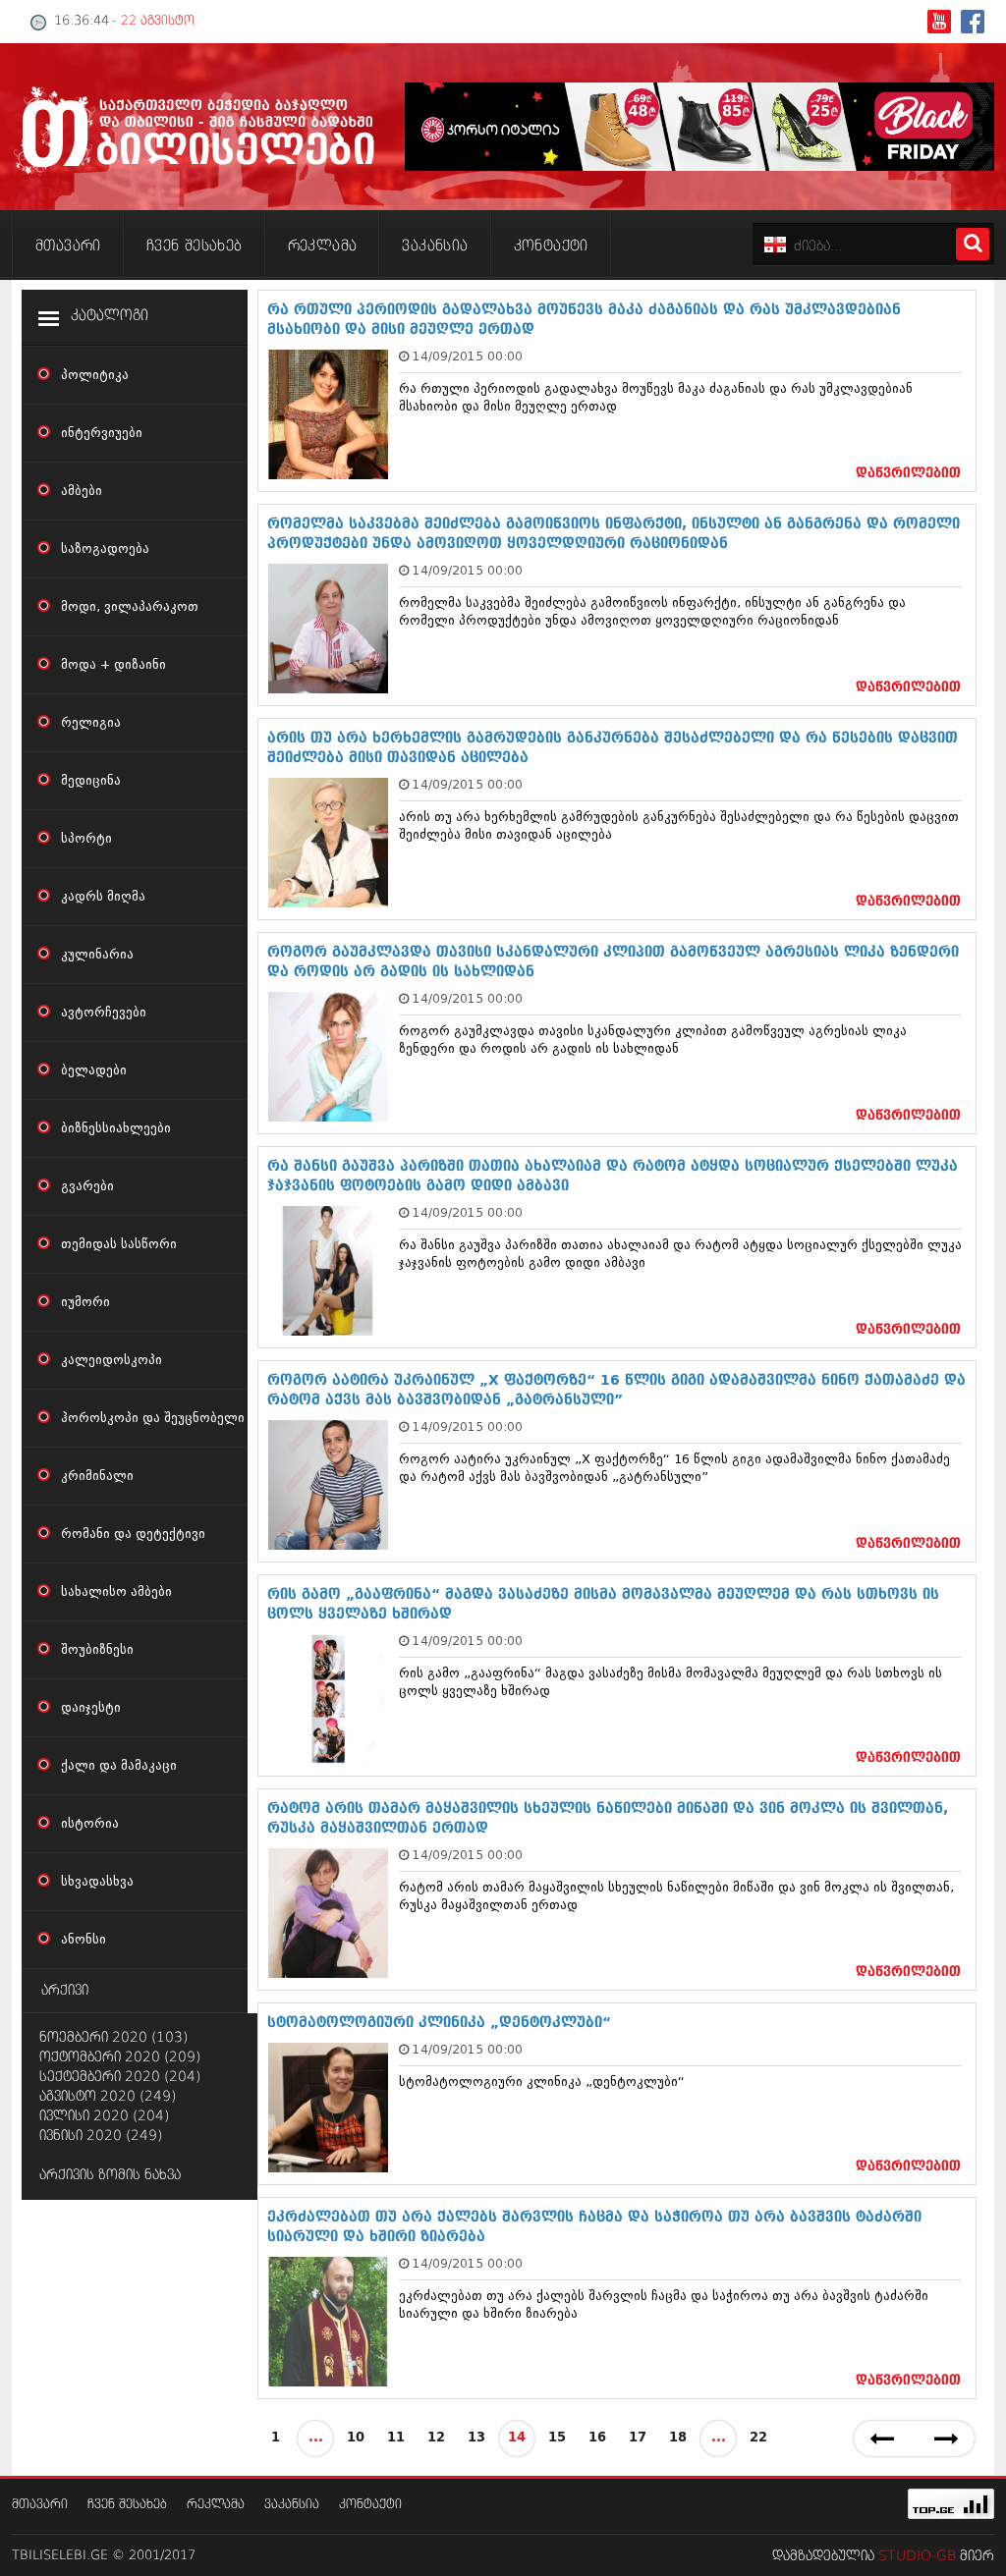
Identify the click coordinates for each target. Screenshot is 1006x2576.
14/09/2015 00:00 (468, 356)
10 (356, 2438)
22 (758, 2438)
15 (557, 2438)
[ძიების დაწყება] (973, 244)
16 (597, 2438)
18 (678, 2438)
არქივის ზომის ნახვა (110, 2175)
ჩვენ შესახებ (127, 2505)
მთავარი (40, 2505)
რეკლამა (216, 2505)
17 (638, 2438)
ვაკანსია (292, 2505)
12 (436, 2438)
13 (476, 2438)
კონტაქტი (370, 2505)
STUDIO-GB (917, 2556)
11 (396, 2438)
